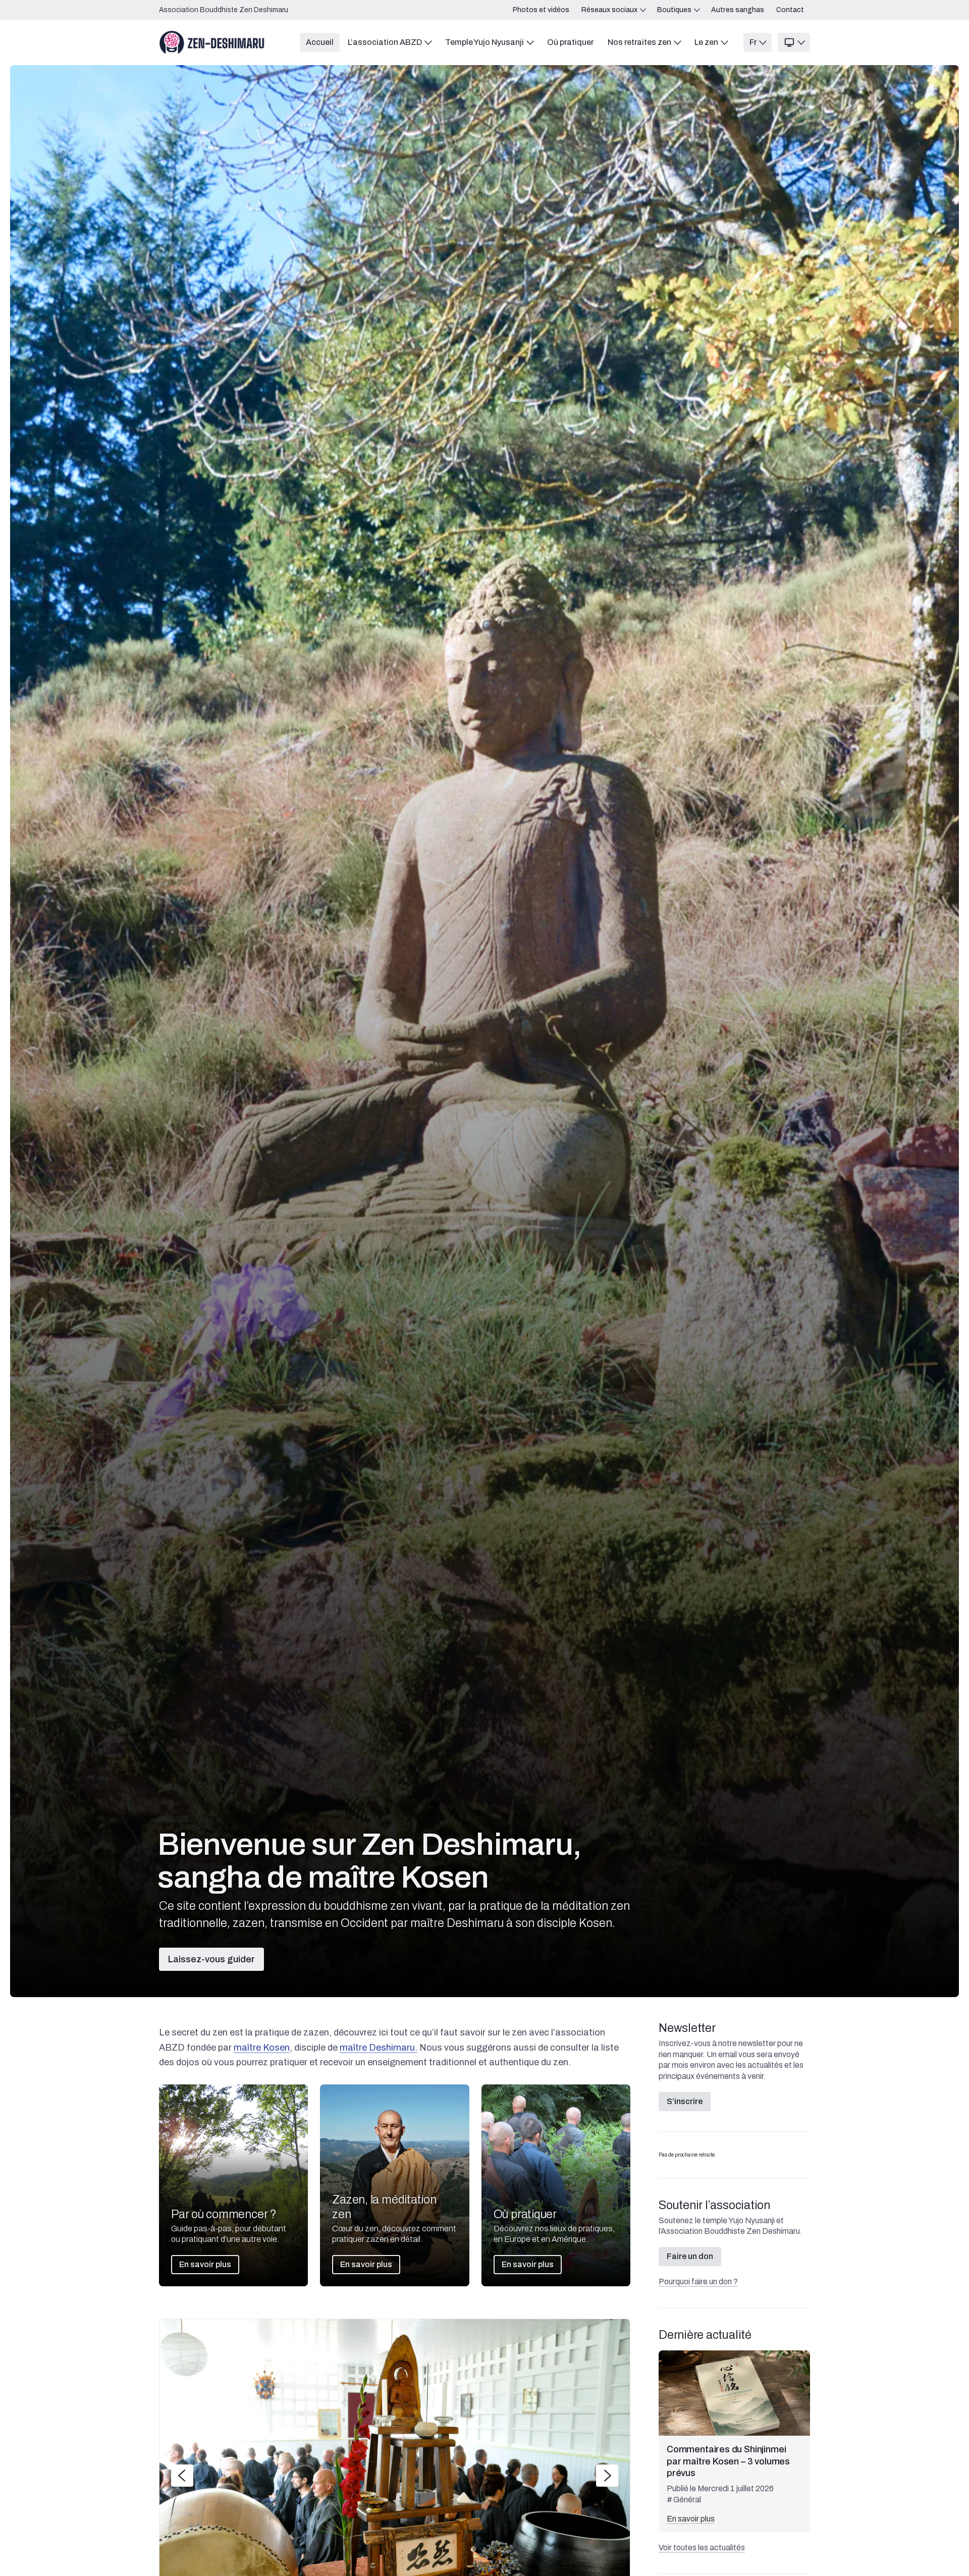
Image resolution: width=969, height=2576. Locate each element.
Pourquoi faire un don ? (698, 2282)
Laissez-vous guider (211, 1959)
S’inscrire (685, 2101)
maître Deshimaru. (379, 2048)
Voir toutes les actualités (702, 2547)
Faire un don (690, 2256)
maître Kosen (262, 2048)
